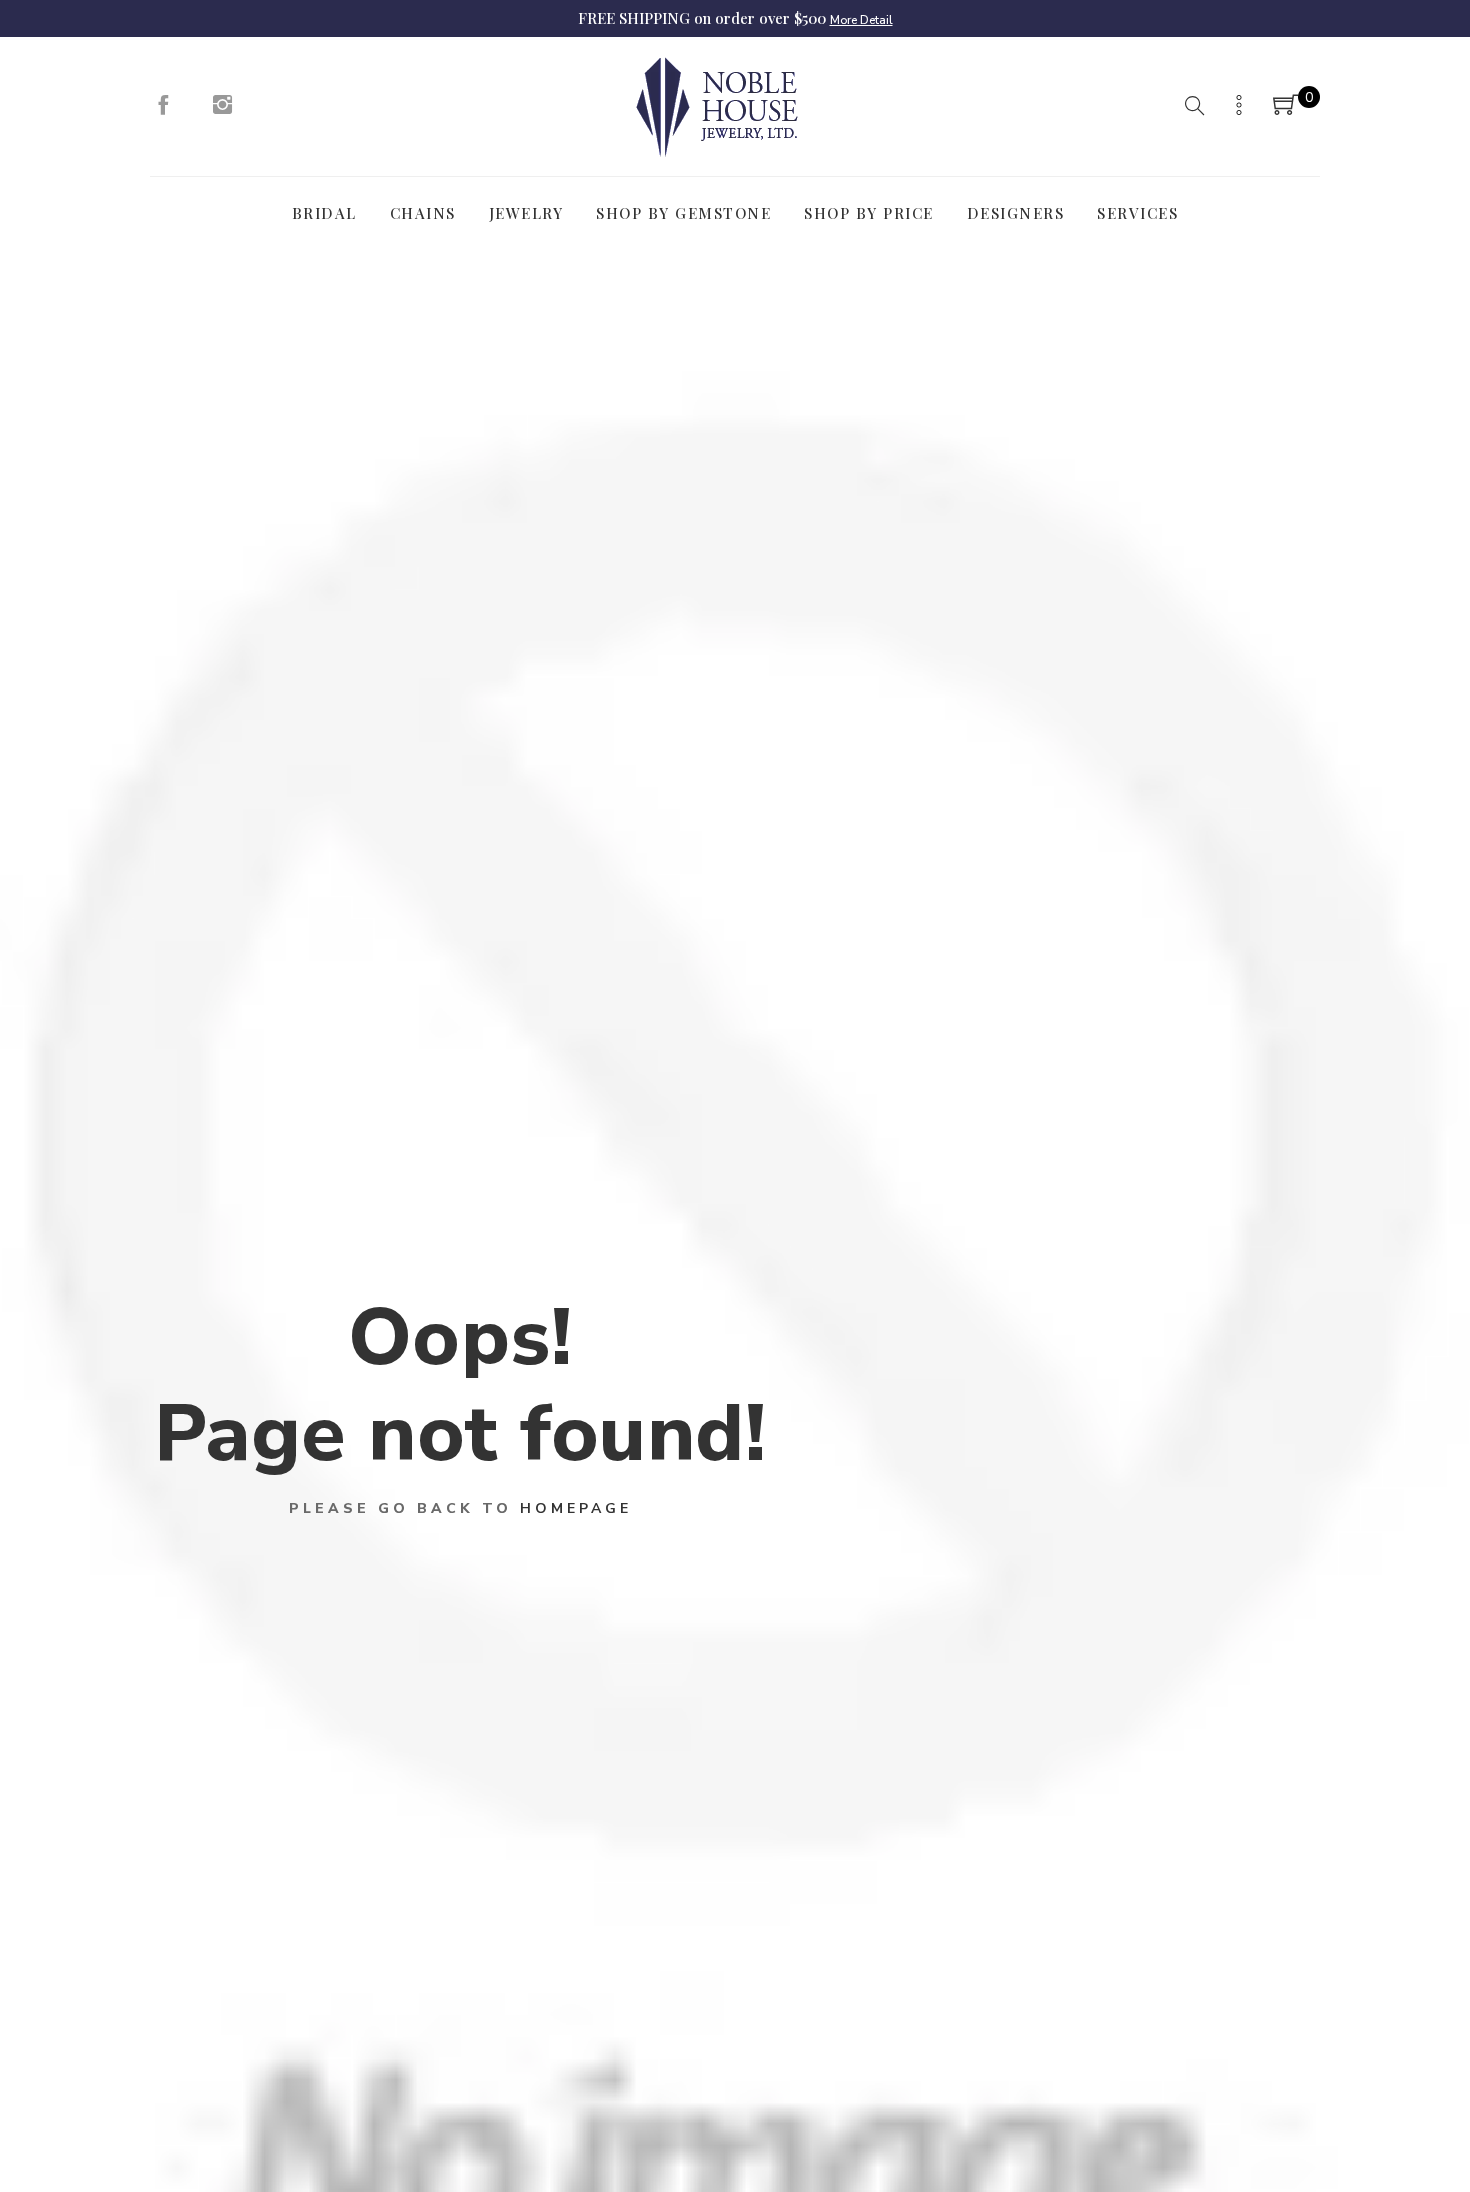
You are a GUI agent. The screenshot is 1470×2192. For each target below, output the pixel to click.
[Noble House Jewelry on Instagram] (223, 110)
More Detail (861, 20)
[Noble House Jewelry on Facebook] (163, 110)
